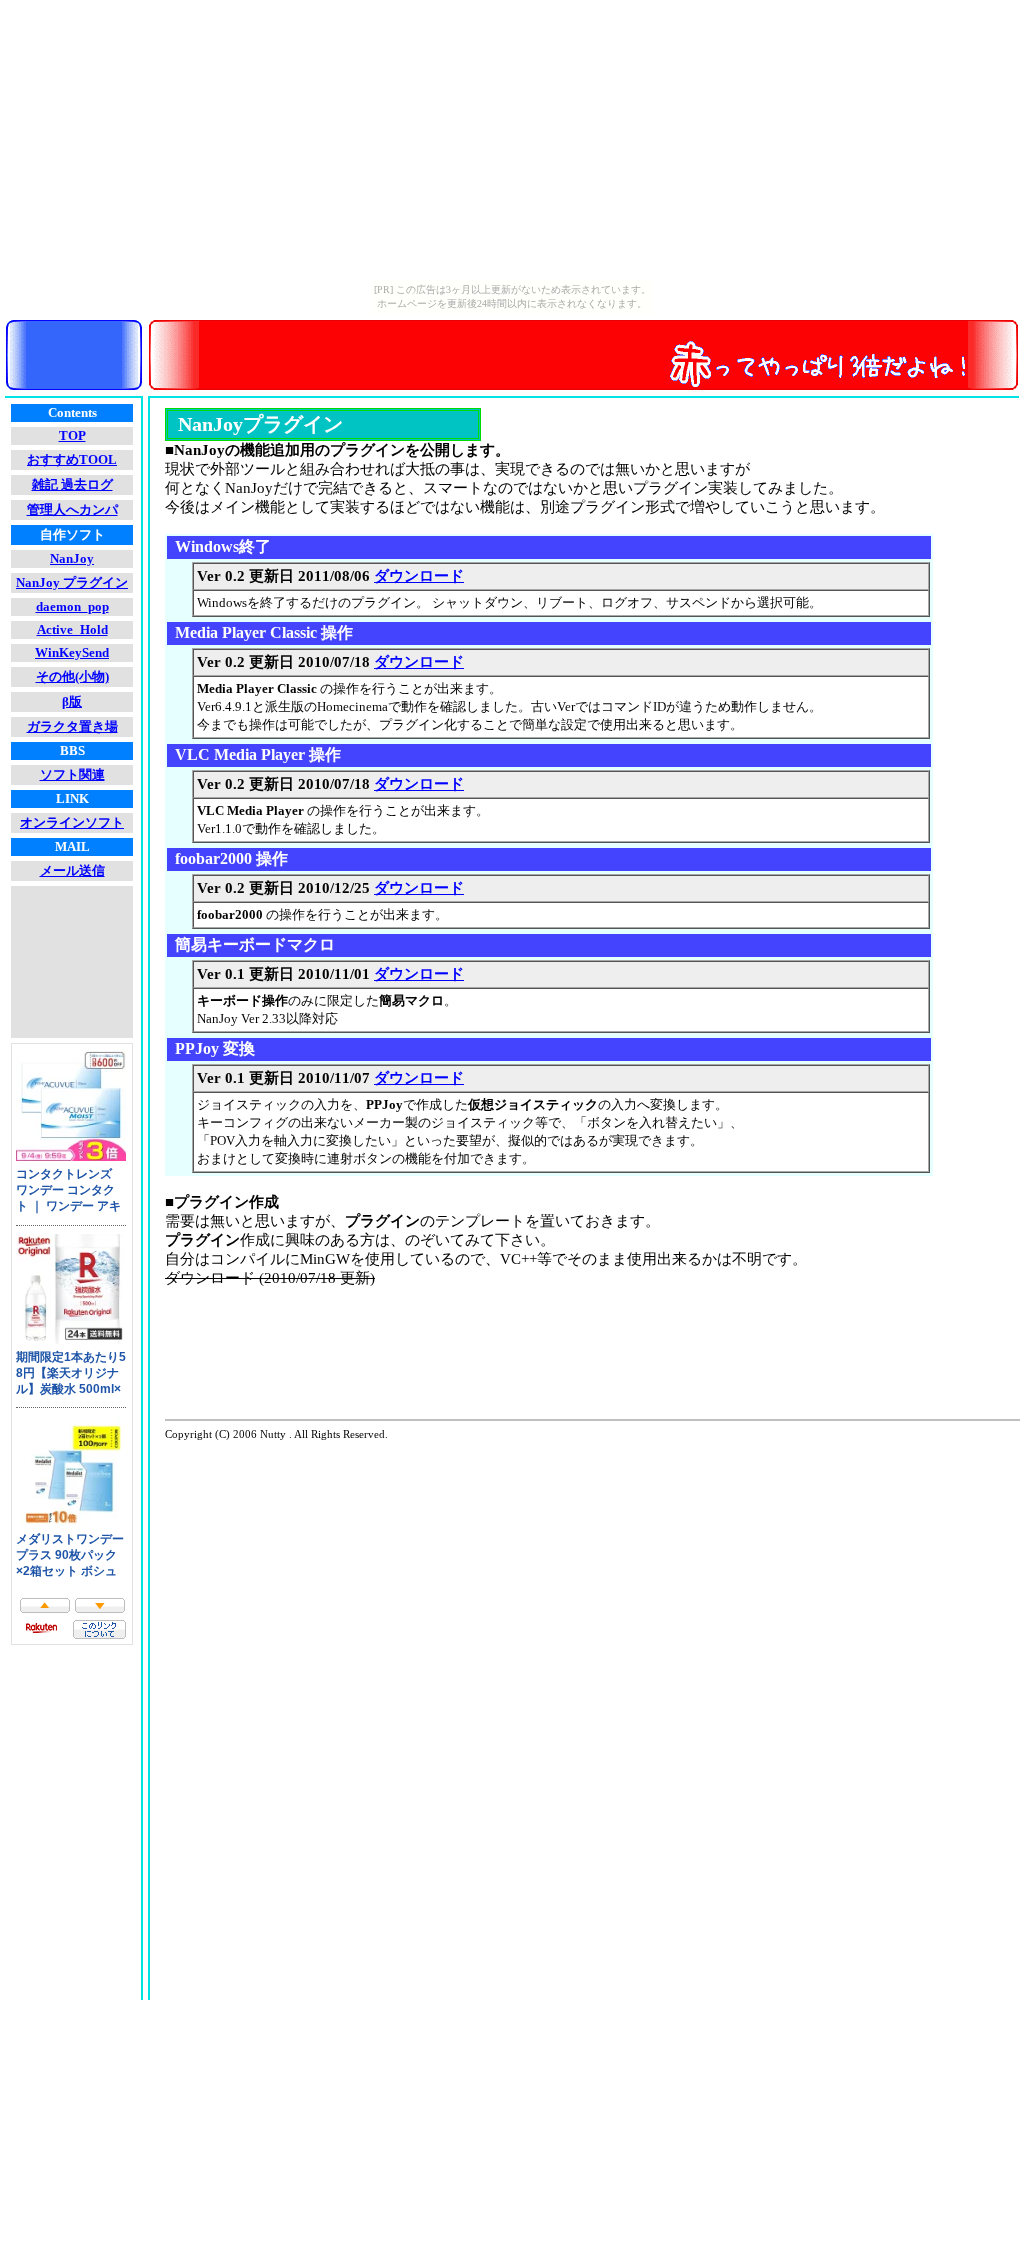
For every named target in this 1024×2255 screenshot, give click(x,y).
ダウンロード (419, 576)
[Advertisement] (529, 1367)
